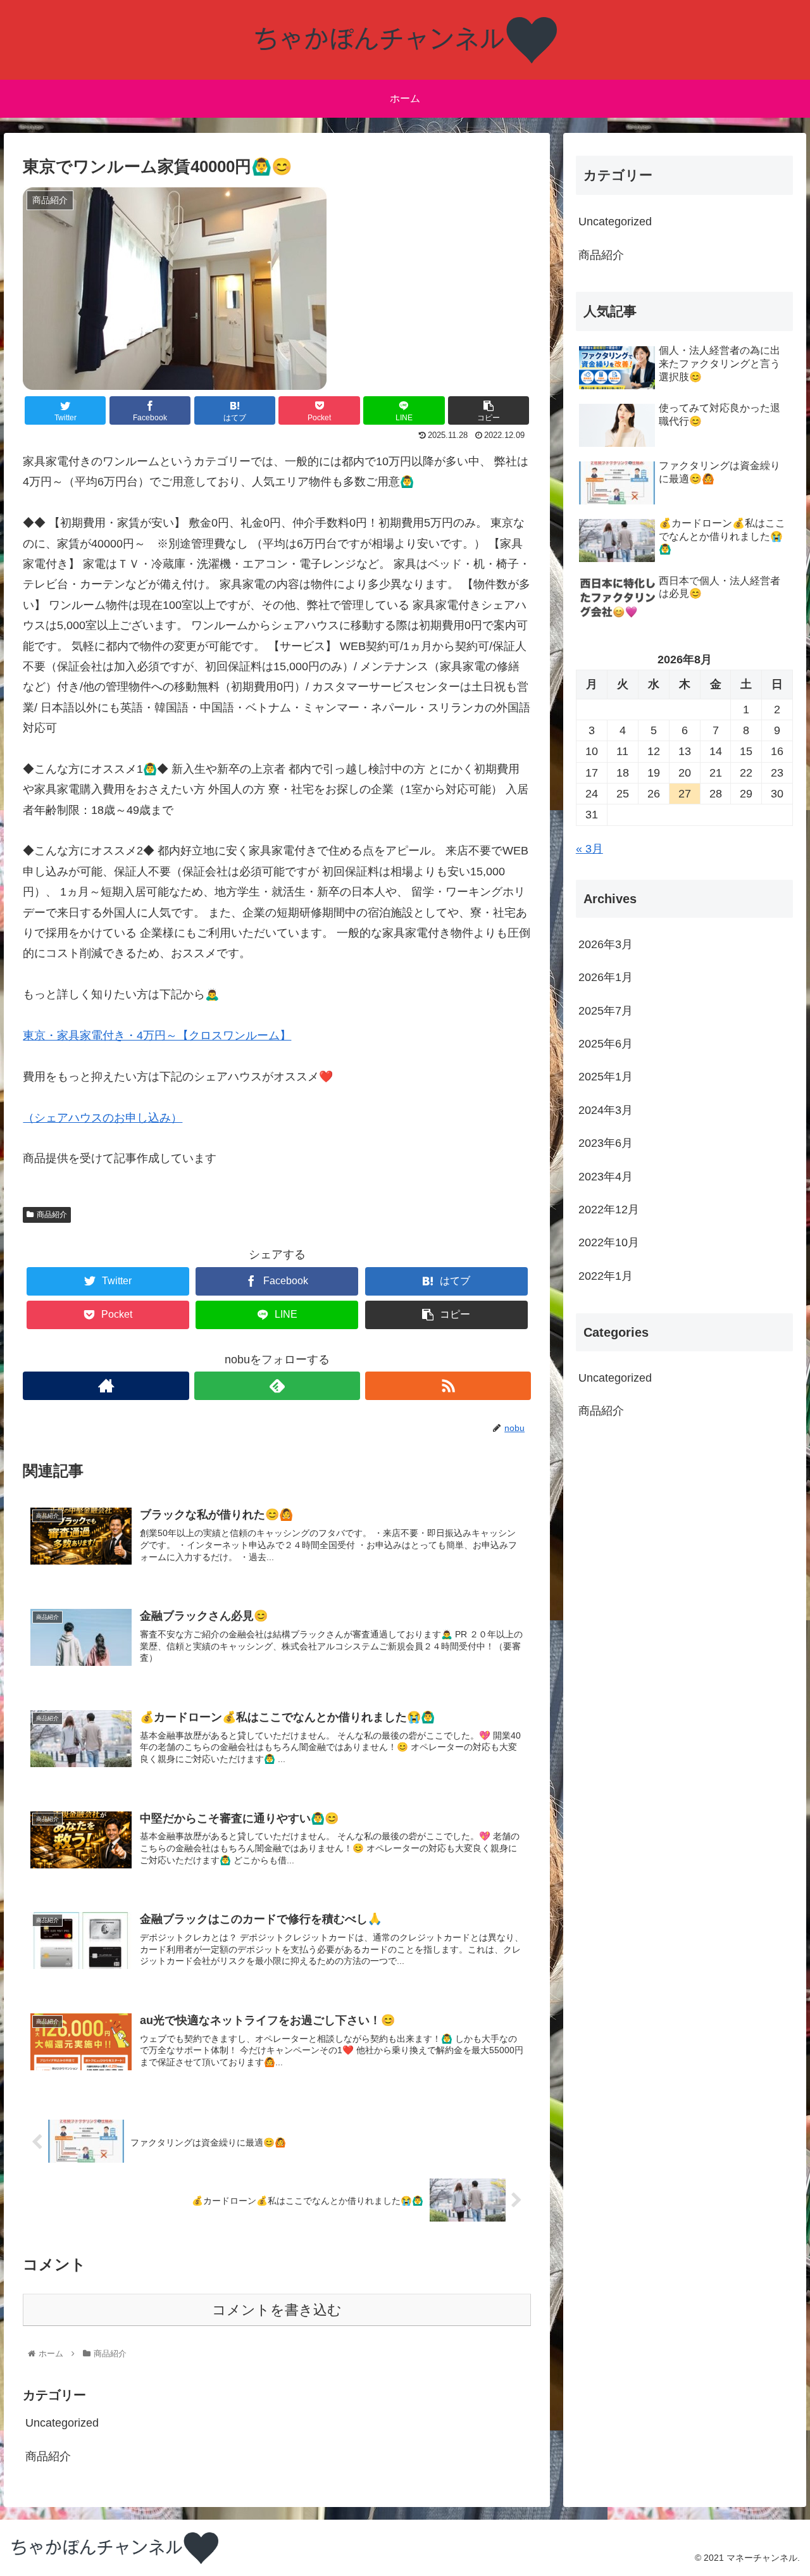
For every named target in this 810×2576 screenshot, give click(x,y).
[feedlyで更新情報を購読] (277, 1386)
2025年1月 (606, 1077)
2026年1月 (606, 977)
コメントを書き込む (277, 2310)
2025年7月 (606, 1010)
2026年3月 (606, 944)
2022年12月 (609, 1210)
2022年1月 (606, 1276)
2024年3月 (606, 1110)
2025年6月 (606, 1044)
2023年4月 (606, 1176)
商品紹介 (52, 1215)
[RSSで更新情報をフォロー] (448, 1386)
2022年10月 (609, 1242)
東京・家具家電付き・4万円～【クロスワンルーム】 (157, 1035)
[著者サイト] (106, 1386)
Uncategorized (62, 2423)
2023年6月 (606, 1143)
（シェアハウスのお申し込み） (103, 1118)
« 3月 (589, 849)
